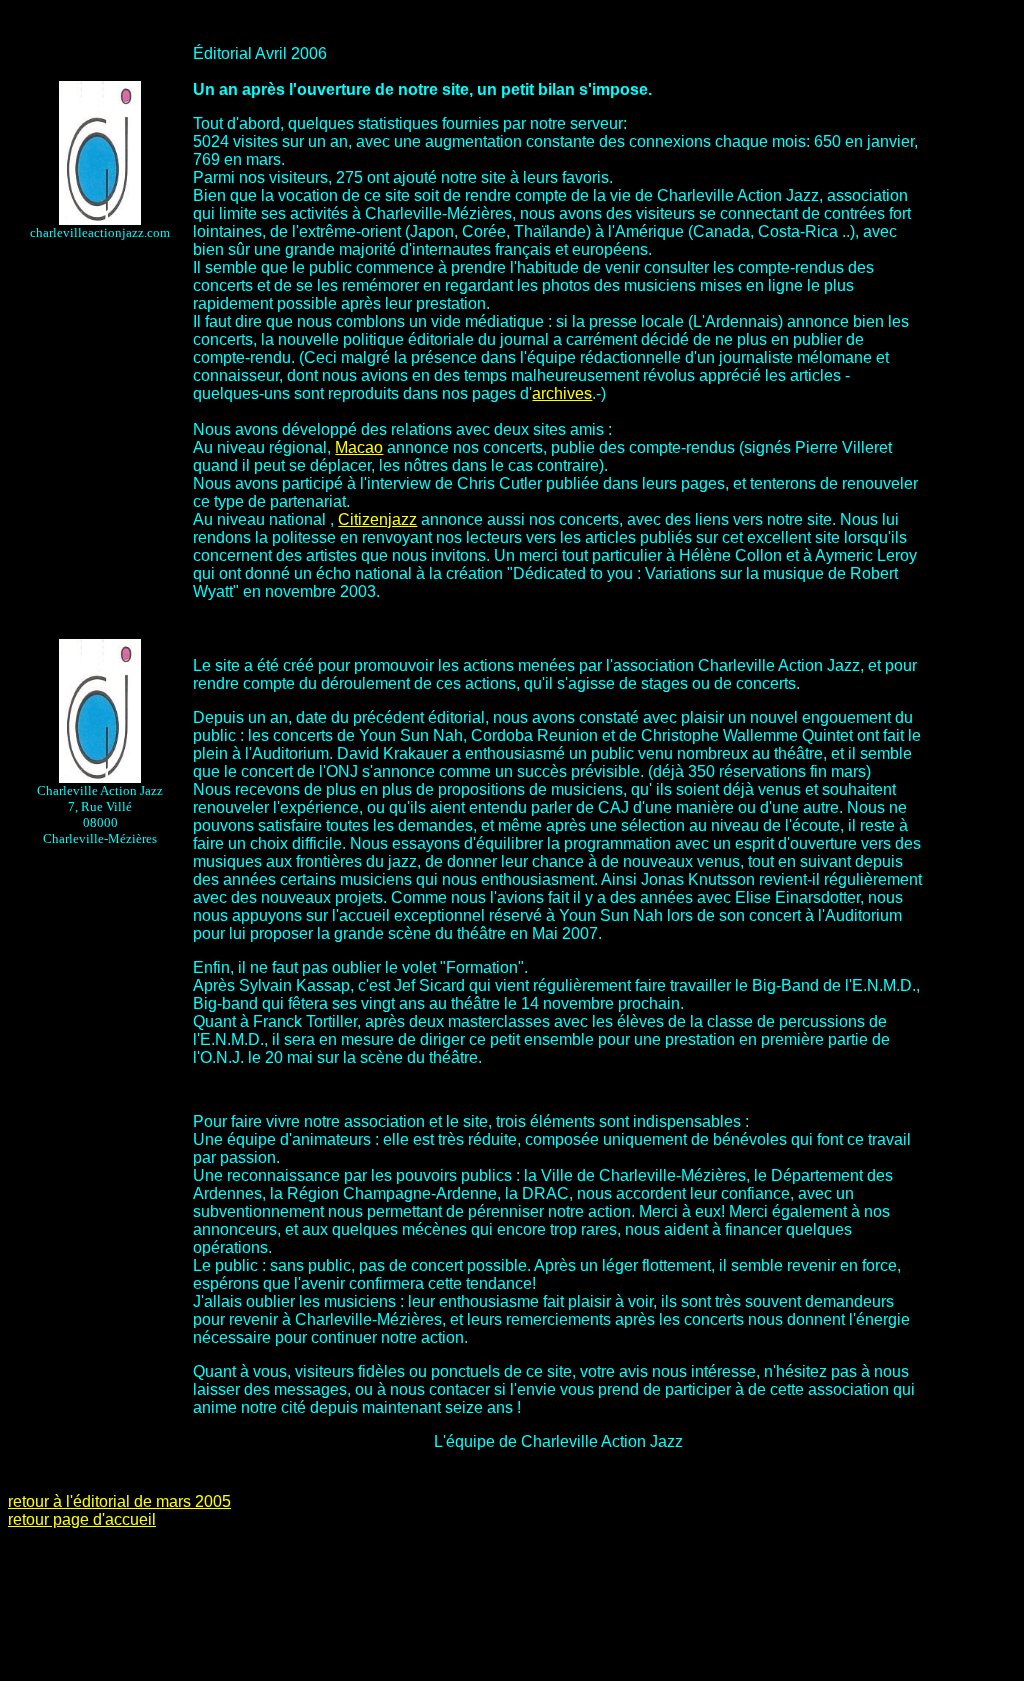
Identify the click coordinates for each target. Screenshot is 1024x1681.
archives (562, 393)
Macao (359, 447)
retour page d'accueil (82, 1519)
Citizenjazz (377, 519)
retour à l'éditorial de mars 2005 (119, 1501)
